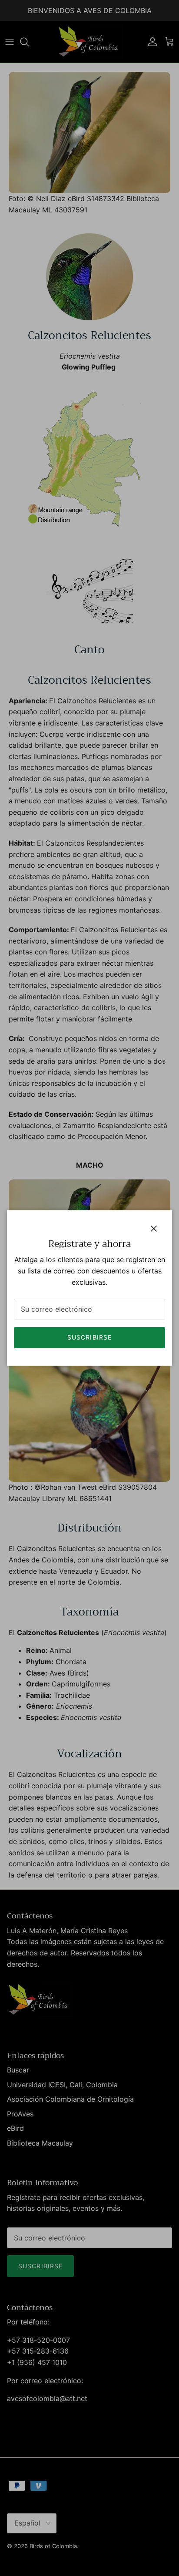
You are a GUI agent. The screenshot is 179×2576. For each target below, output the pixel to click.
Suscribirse (89, 1337)
